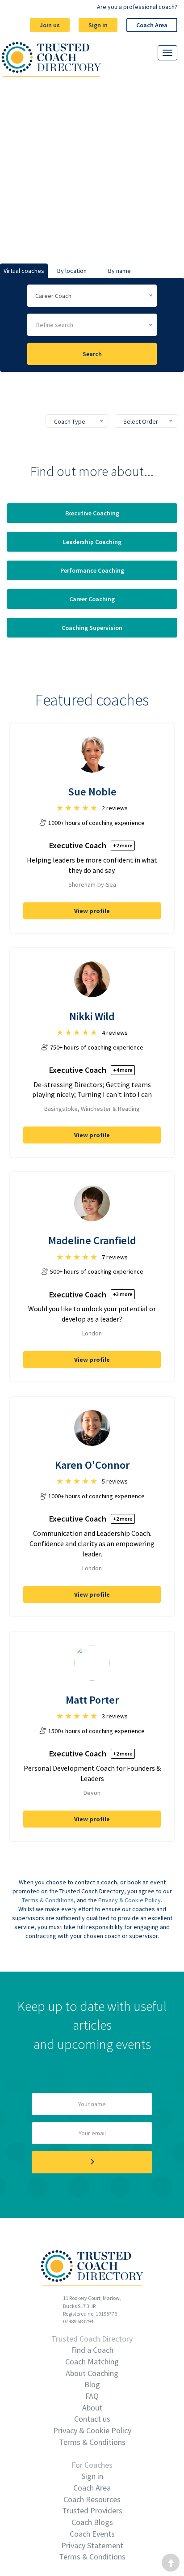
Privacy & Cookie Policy (130, 1900)
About (92, 2408)
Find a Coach (92, 2350)
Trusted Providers (92, 2510)
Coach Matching (92, 2361)
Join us (50, 25)
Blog (92, 2384)
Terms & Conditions (48, 1900)
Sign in (98, 25)
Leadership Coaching (92, 542)
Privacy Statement (92, 2545)
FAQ (92, 2396)
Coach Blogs (92, 2522)
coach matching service (94, 207)
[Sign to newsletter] (92, 2162)
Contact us (92, 2419)
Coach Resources (92, 2499)
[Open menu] (167, 53)
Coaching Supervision (92, 628)
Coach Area (152, 25)
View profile (92, 911)
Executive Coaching (92, 513)
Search (92, 354)
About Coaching (92, 2373)
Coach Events (92, 2534)
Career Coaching (92, 599)
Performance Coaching (92, 570)
